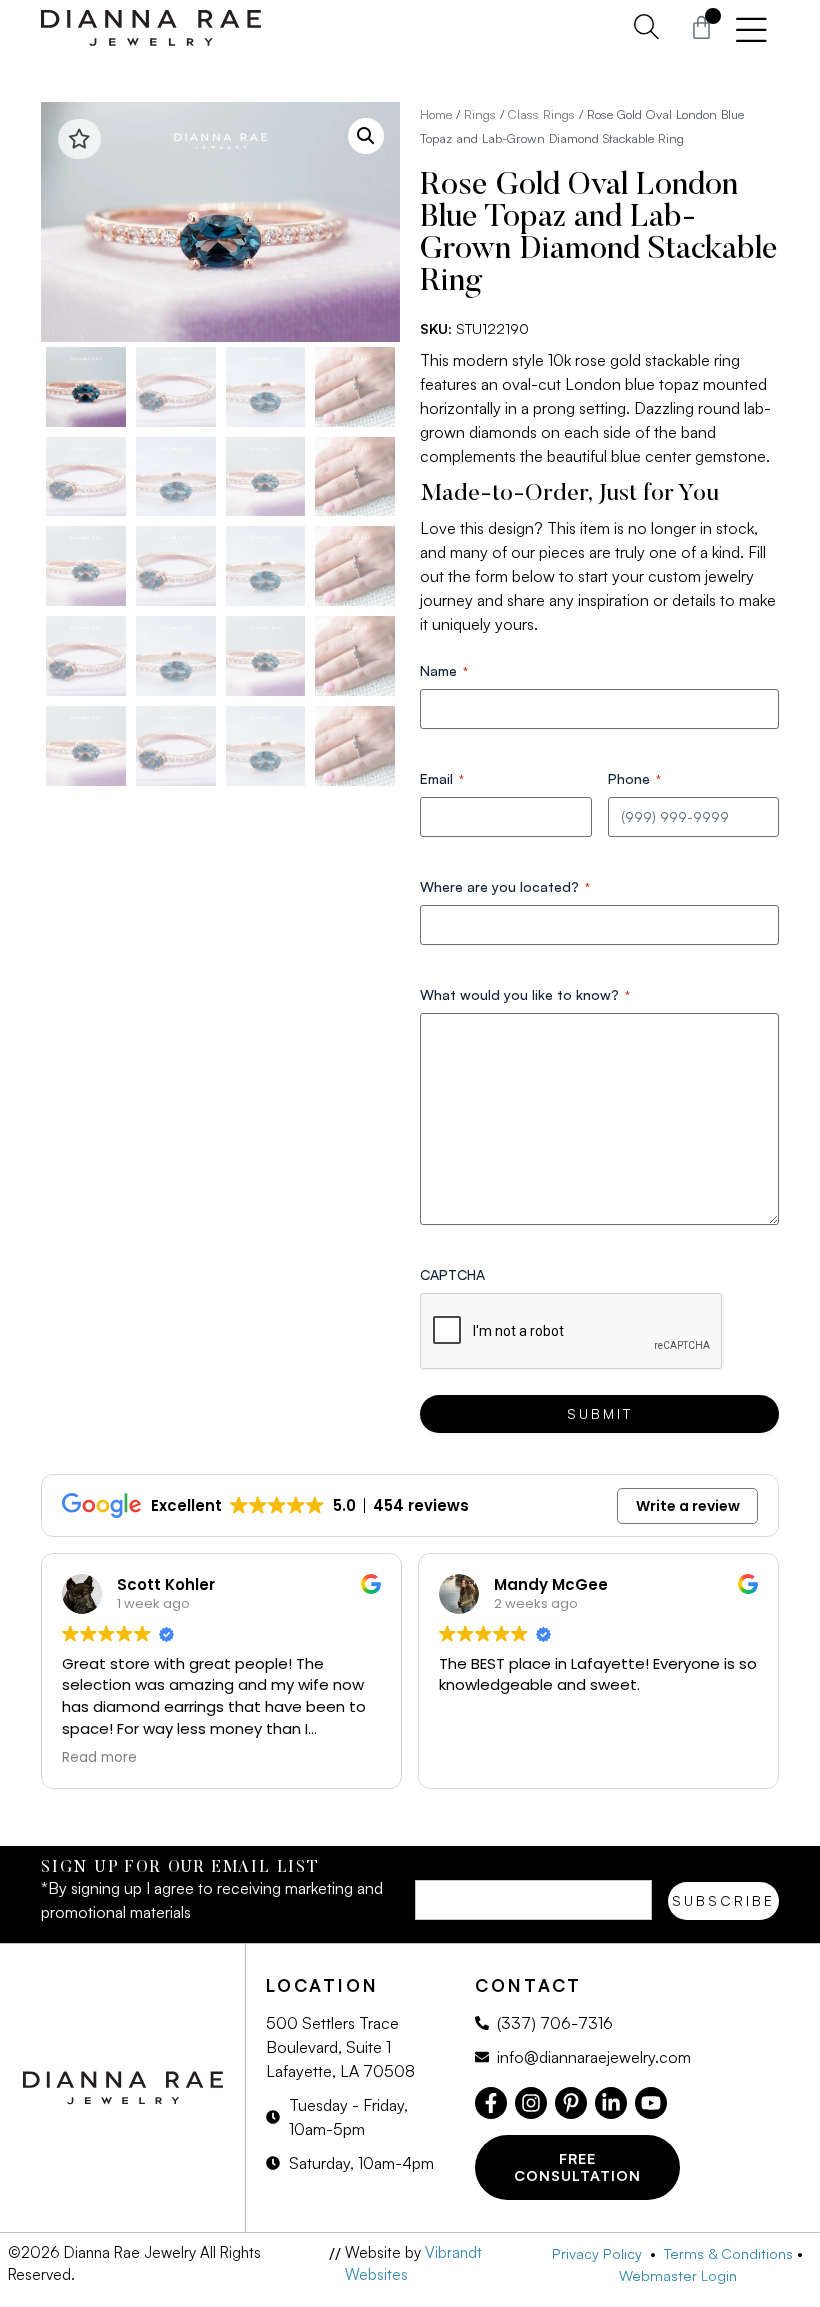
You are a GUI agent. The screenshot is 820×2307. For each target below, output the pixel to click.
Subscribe (723, 1900)
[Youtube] (651, 2103)
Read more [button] (99, 1758)
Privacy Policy (601, 2253)
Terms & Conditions (728, 2253)
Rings (480, 114)
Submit (600, 1413)
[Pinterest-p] (571, 2103)
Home (436, 114)
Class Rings (541, 114)
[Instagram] (531, 2103)
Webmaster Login (678, 2275)
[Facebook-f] (491, 2103)
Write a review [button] (688, 1506)
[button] (366, 136)
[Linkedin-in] (611, 2103)
